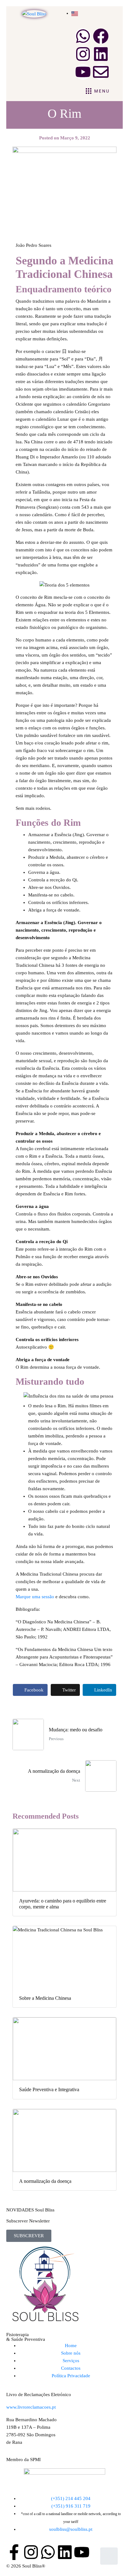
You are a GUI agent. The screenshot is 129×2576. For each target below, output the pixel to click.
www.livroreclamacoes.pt (31, 2407)
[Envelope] (101, 72)
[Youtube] (83, 72)
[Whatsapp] (83, 36)
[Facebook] (101, 36)
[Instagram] (83, 54)
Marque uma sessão (35, 1597)
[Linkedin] (101, 54)
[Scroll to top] (109, 2556)
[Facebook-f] (14, 2552)
